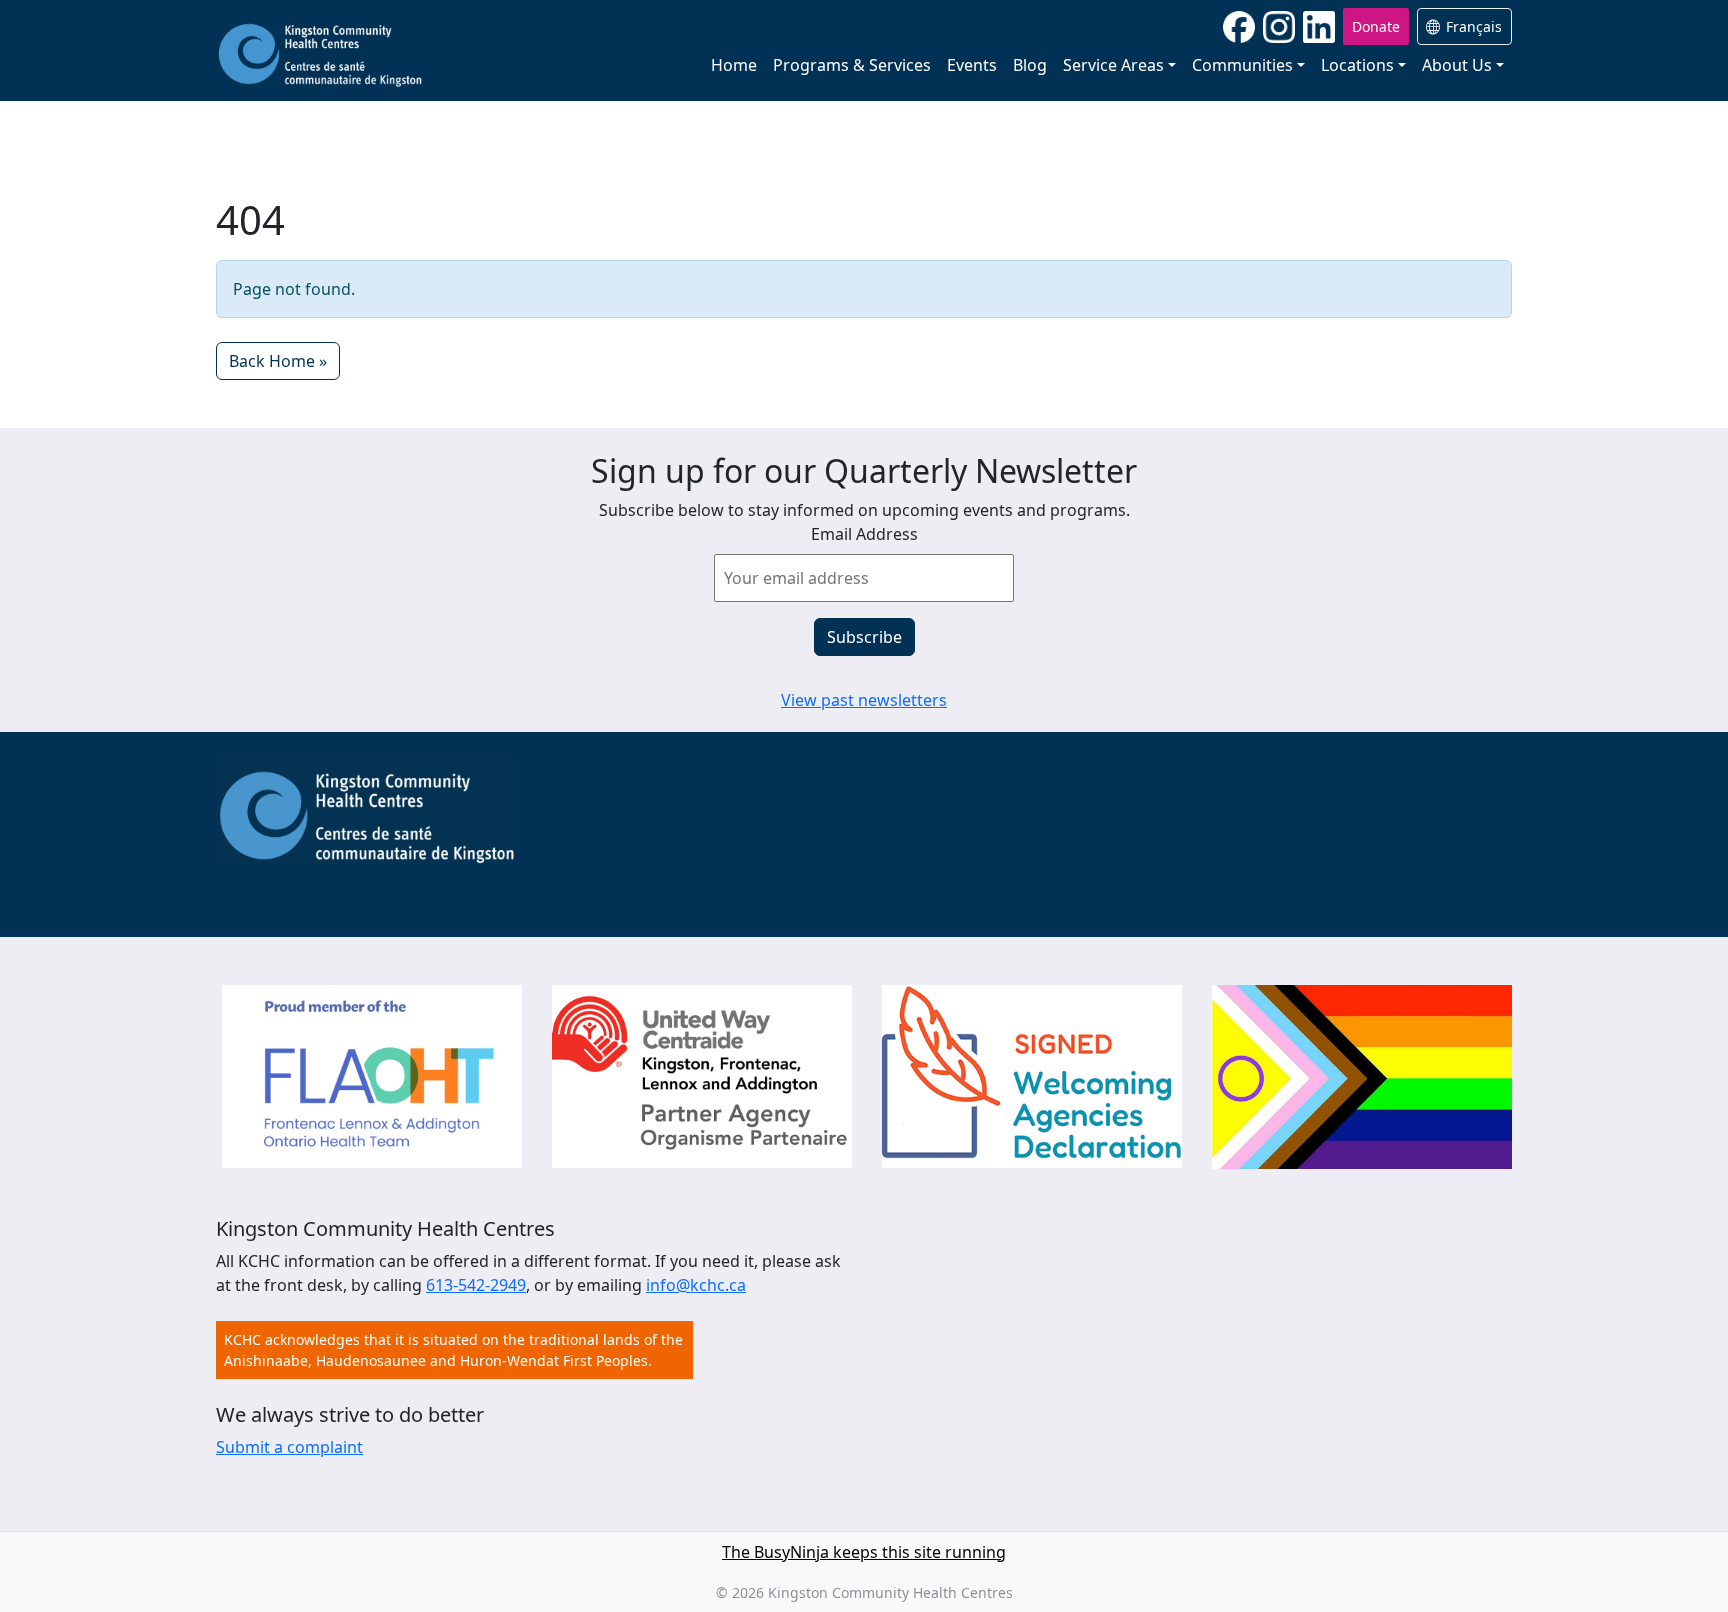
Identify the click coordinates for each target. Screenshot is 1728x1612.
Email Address (864, 534)
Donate (1376, 26)
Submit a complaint (289, 1447)
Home (734, 65)
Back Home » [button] (278, 361)
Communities (1242, 65)
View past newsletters (864, 700)
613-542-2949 (476, 1285)
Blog (1030, 65)
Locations (1357, 65)
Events (972, 65)
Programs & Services (852, 65)
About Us (1457, 65)
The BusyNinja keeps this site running (864, 1552)
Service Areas (1113, 65)
